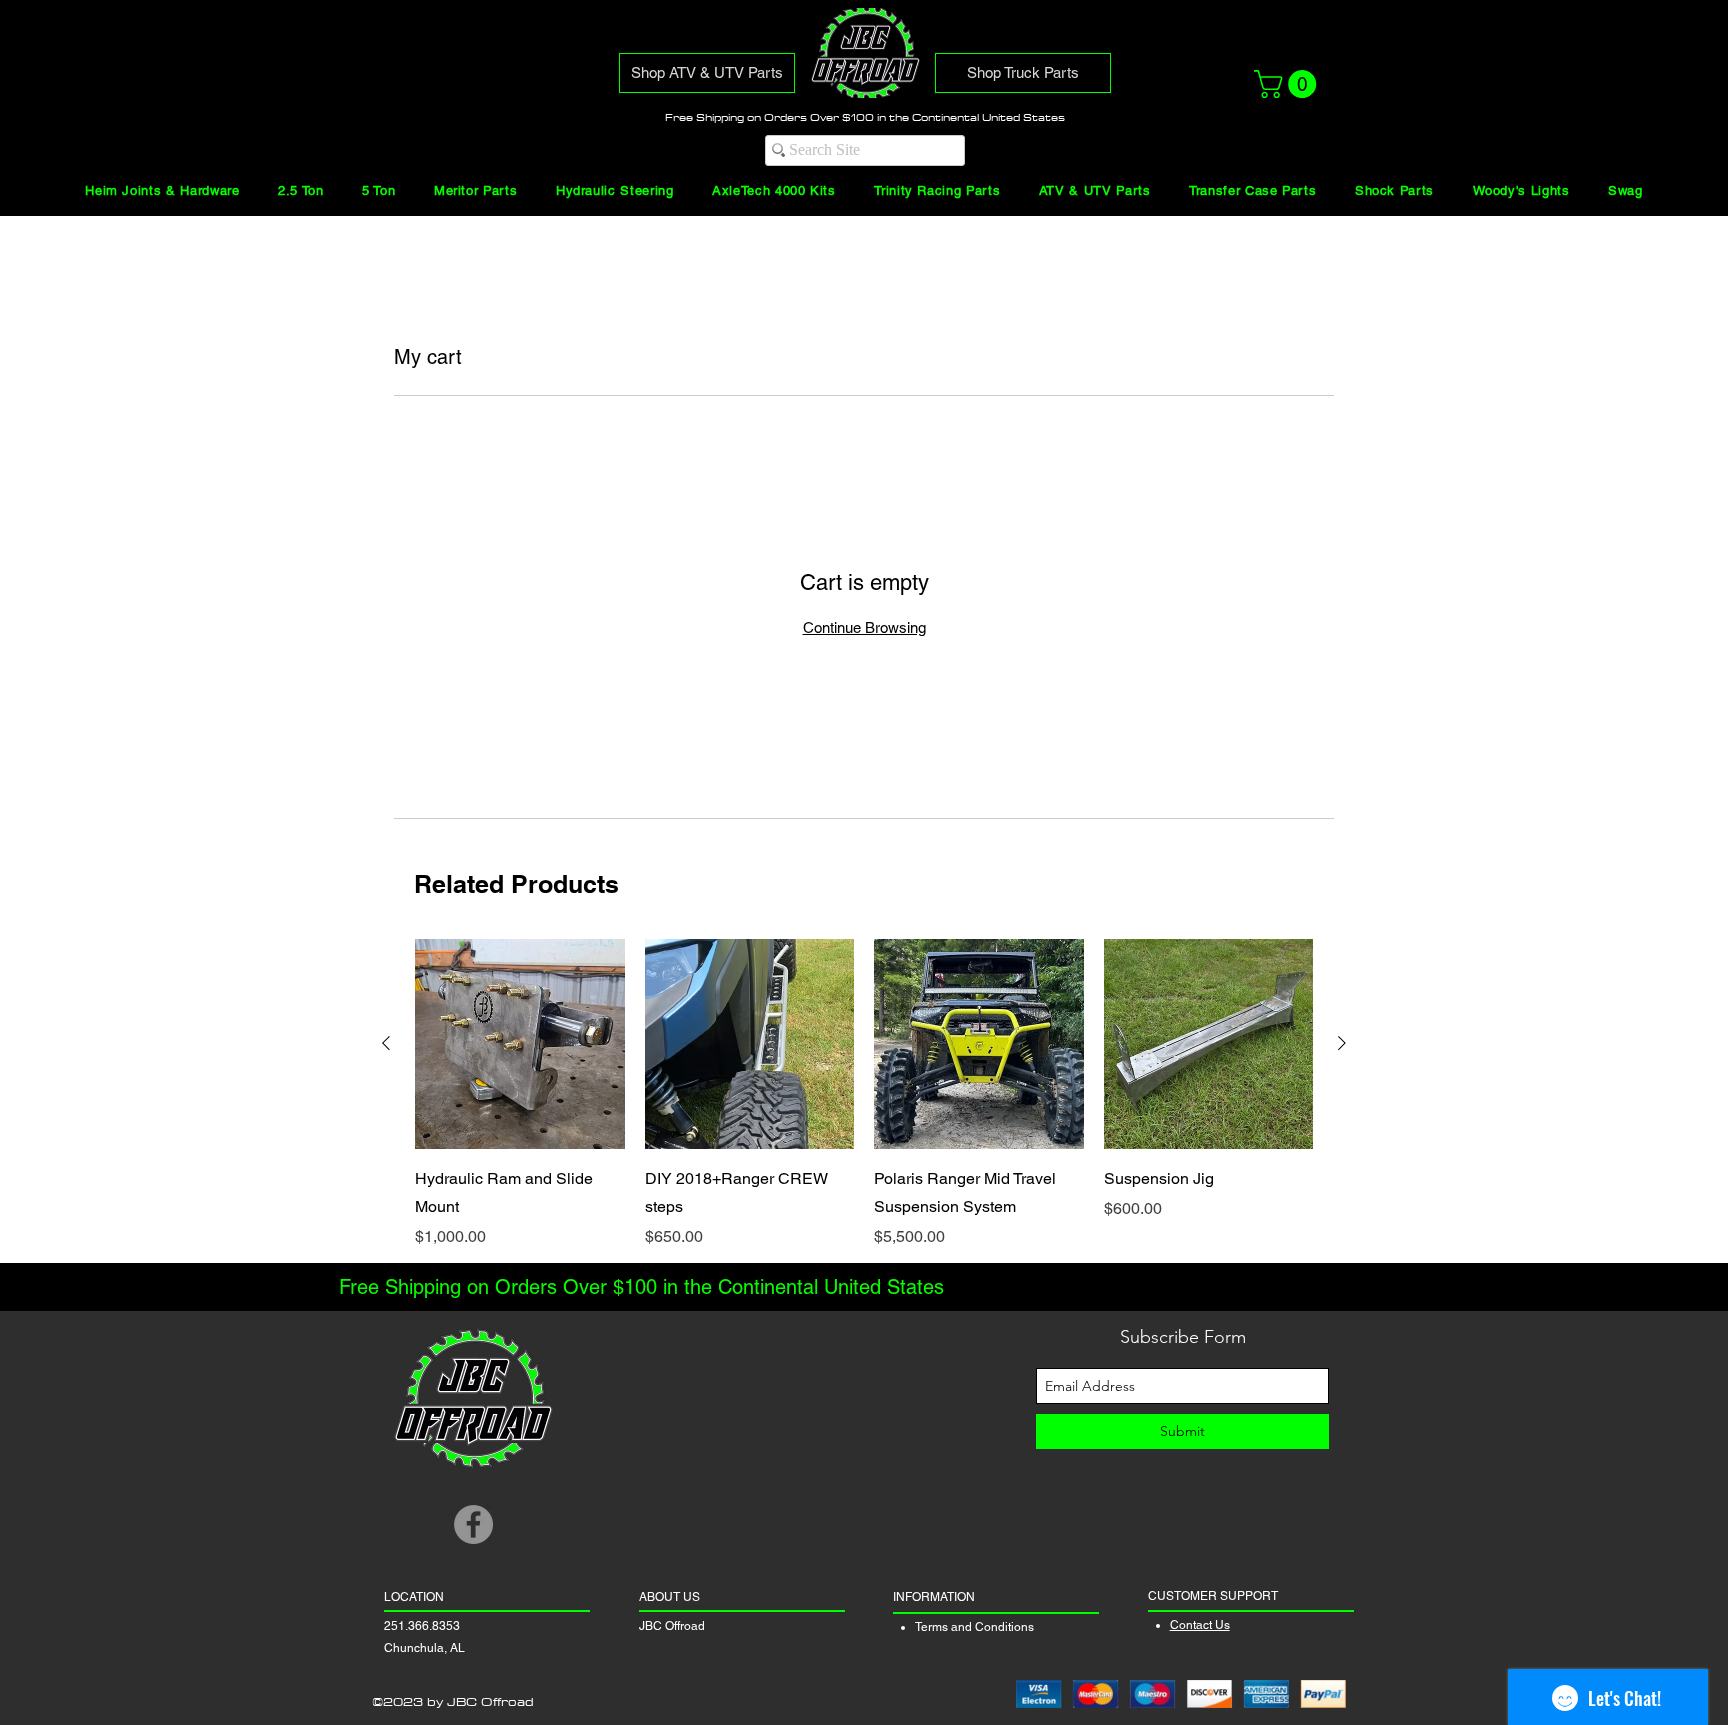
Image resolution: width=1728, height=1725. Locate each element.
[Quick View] (520, 1044)
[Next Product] (1342, 1043)
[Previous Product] (386, 1043)
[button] (1288, 84)
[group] (864, 1094)
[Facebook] (473, 1524)
